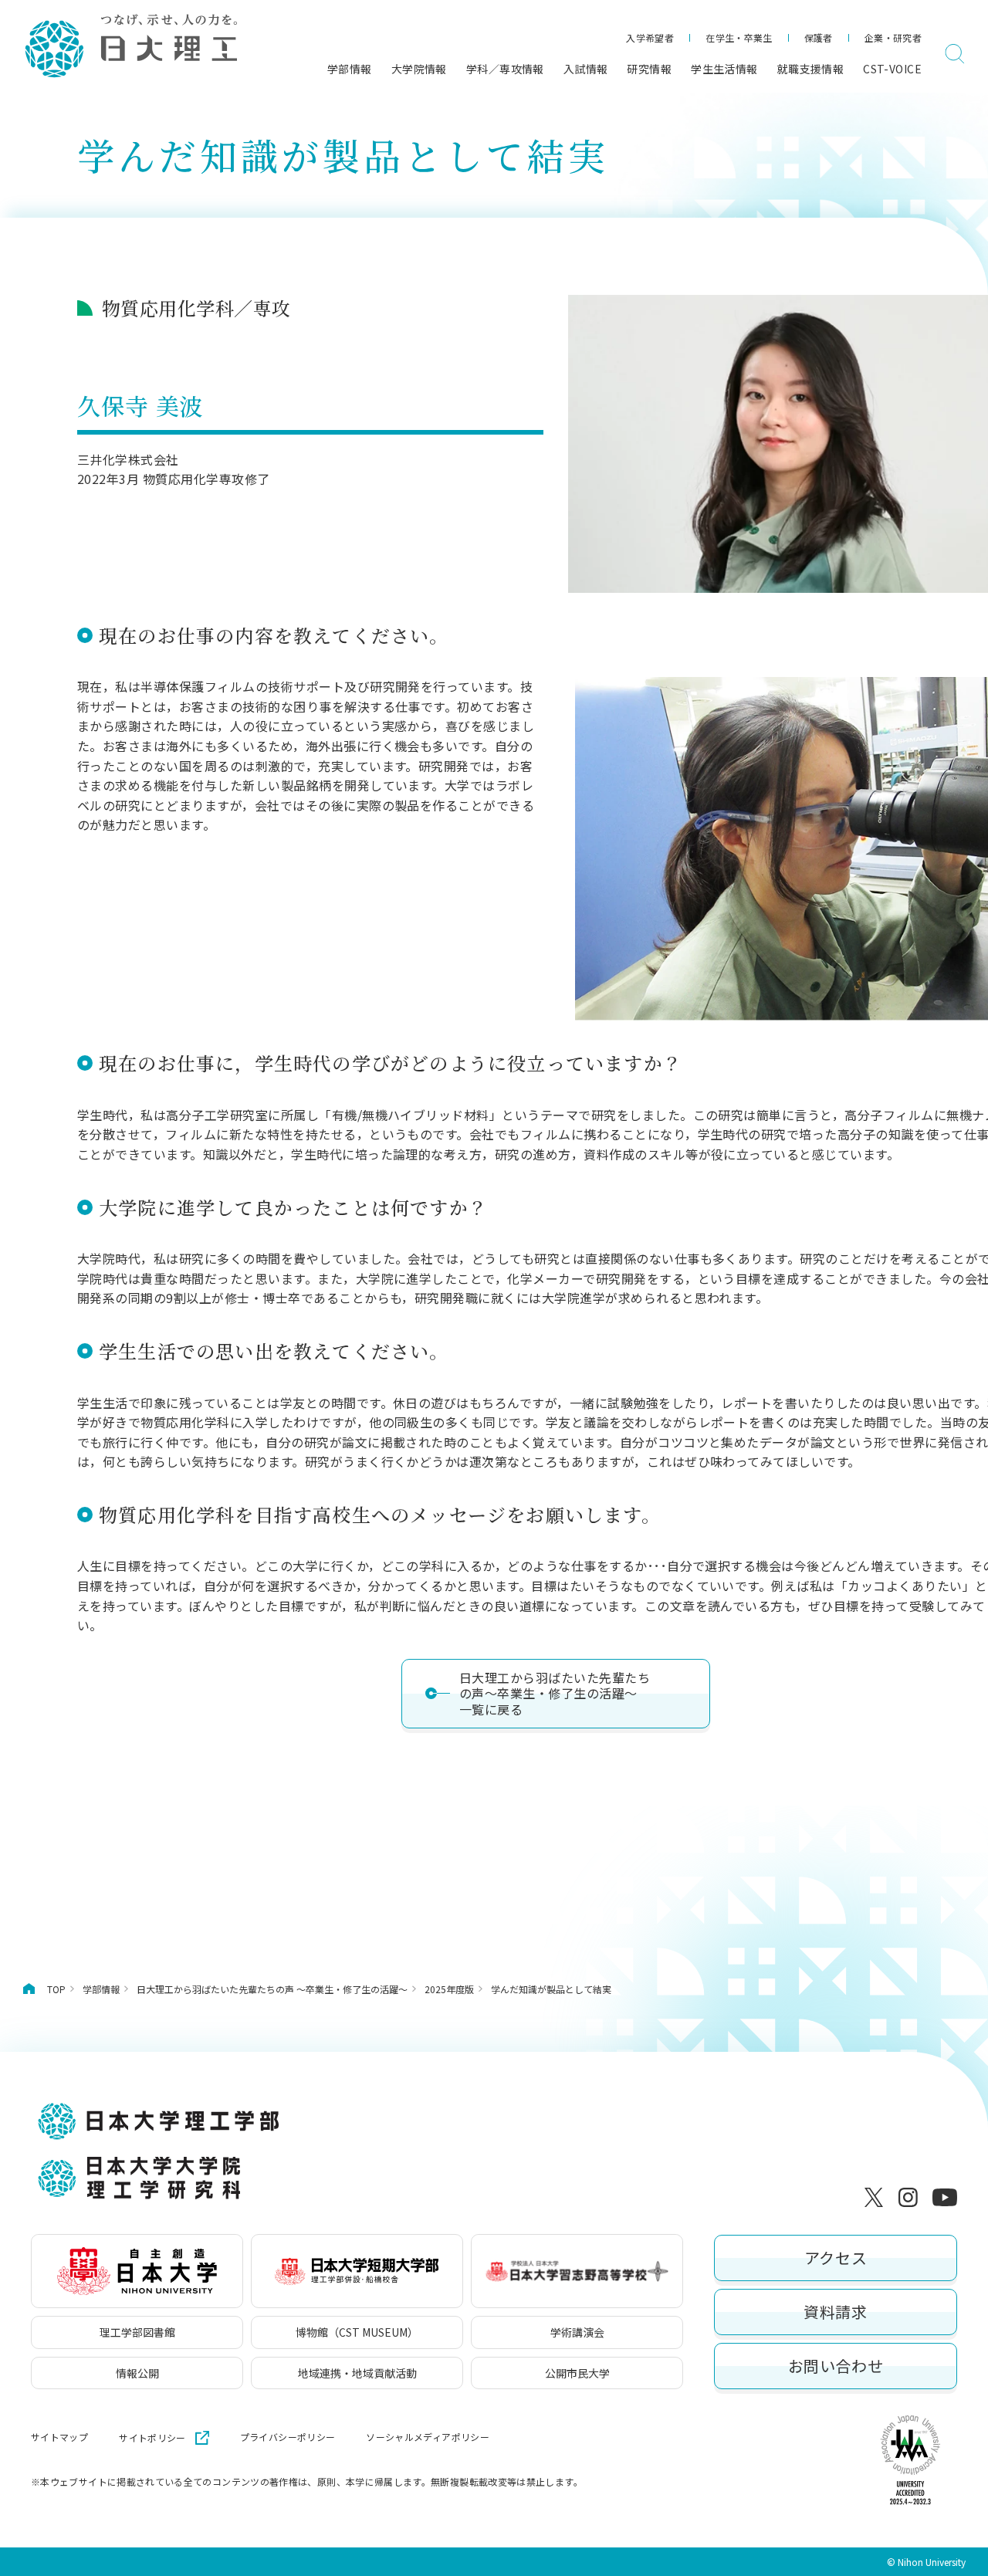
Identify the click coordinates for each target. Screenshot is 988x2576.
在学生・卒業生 (739, 37)
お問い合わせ (836, 2366)
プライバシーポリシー (288, 2437)
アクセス (836, 2258)
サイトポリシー (152, 2437)
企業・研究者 (893, 37)
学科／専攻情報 (505, 69)
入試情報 (586, 69)
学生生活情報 (724, 69)
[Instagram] (911, 2197)
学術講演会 (577, 2332)
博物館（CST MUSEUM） (357, 2332)
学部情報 (350, 69)
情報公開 (137, 2373)
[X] (877, 2197)
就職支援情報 (811, 69)
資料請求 (835, 2312)
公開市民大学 (577, 2373)
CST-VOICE (892, 69)
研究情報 (649, 69)
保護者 (819, 37)
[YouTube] (945, 2197)
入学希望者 (650, 37)
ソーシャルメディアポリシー (428, 2437)
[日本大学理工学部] (130, 47)
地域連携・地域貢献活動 (357, 2373)
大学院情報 (419, 69)
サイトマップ (59, 2437)
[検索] (955, 54)
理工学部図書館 (137, 2332)
